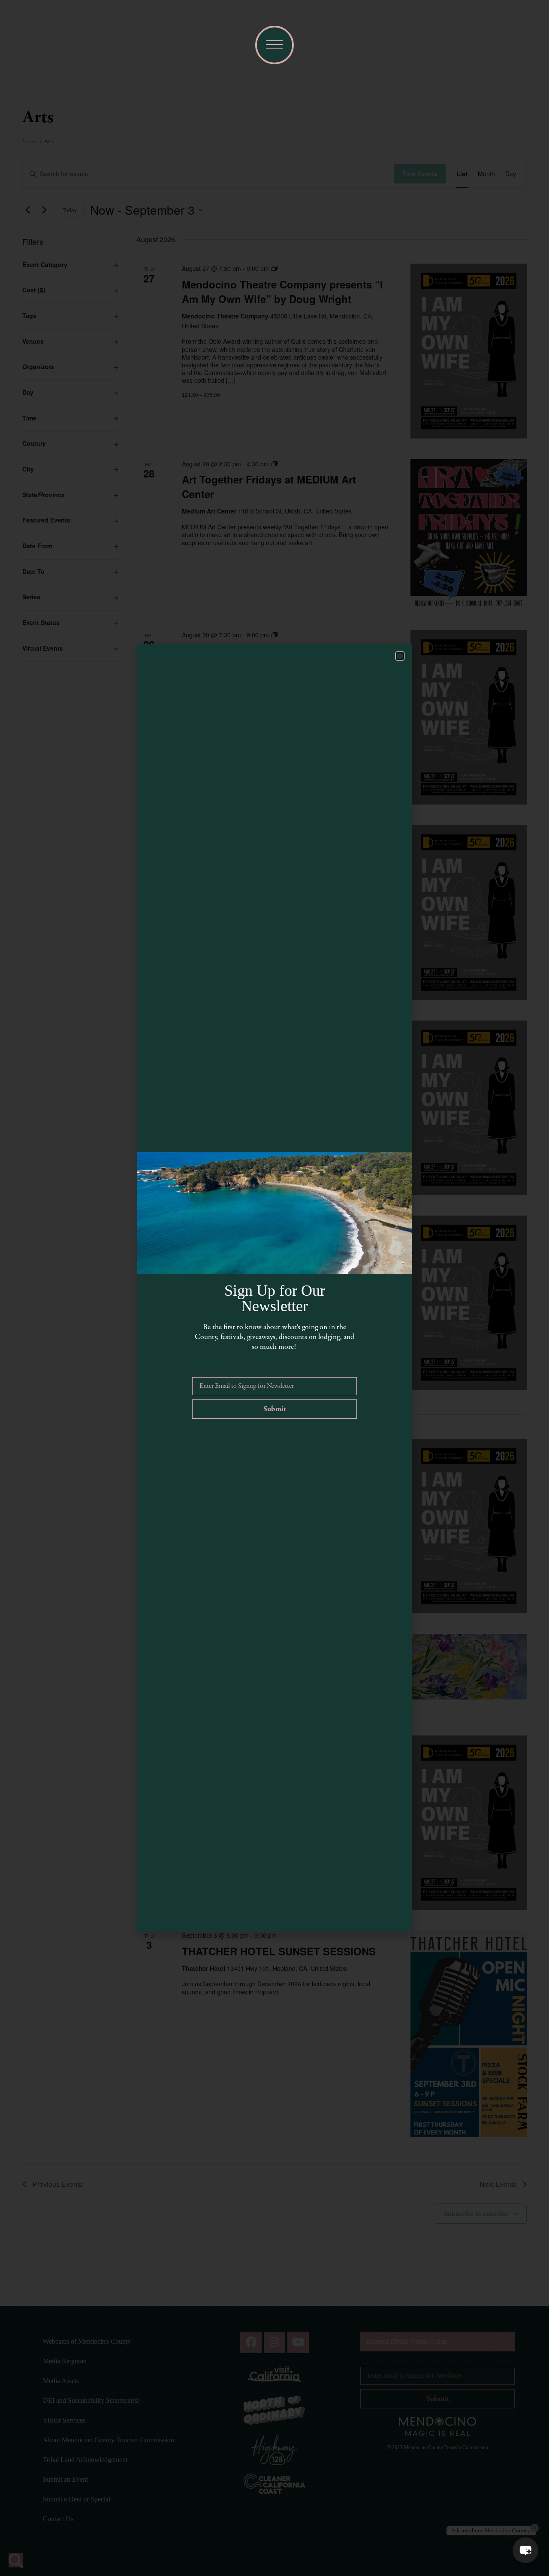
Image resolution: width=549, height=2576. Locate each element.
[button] (525, 2550)
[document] (274, 1288)
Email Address (212, 1372)
